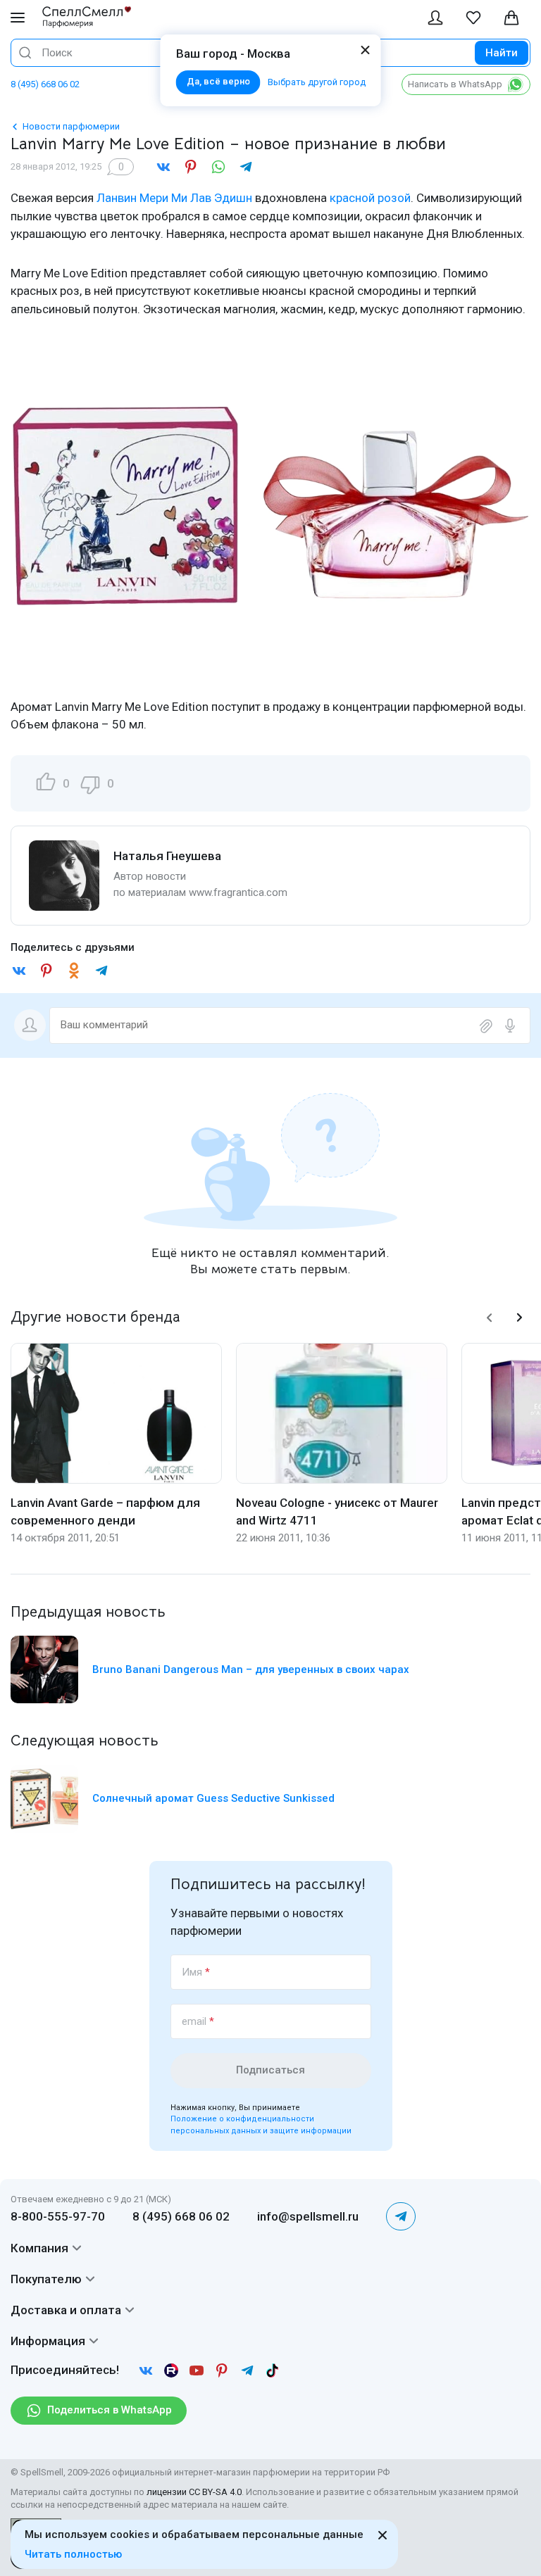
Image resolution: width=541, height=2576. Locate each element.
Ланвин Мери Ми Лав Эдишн (174, 198)
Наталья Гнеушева (167, 856)
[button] (490, 1318)
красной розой (370, 198)
